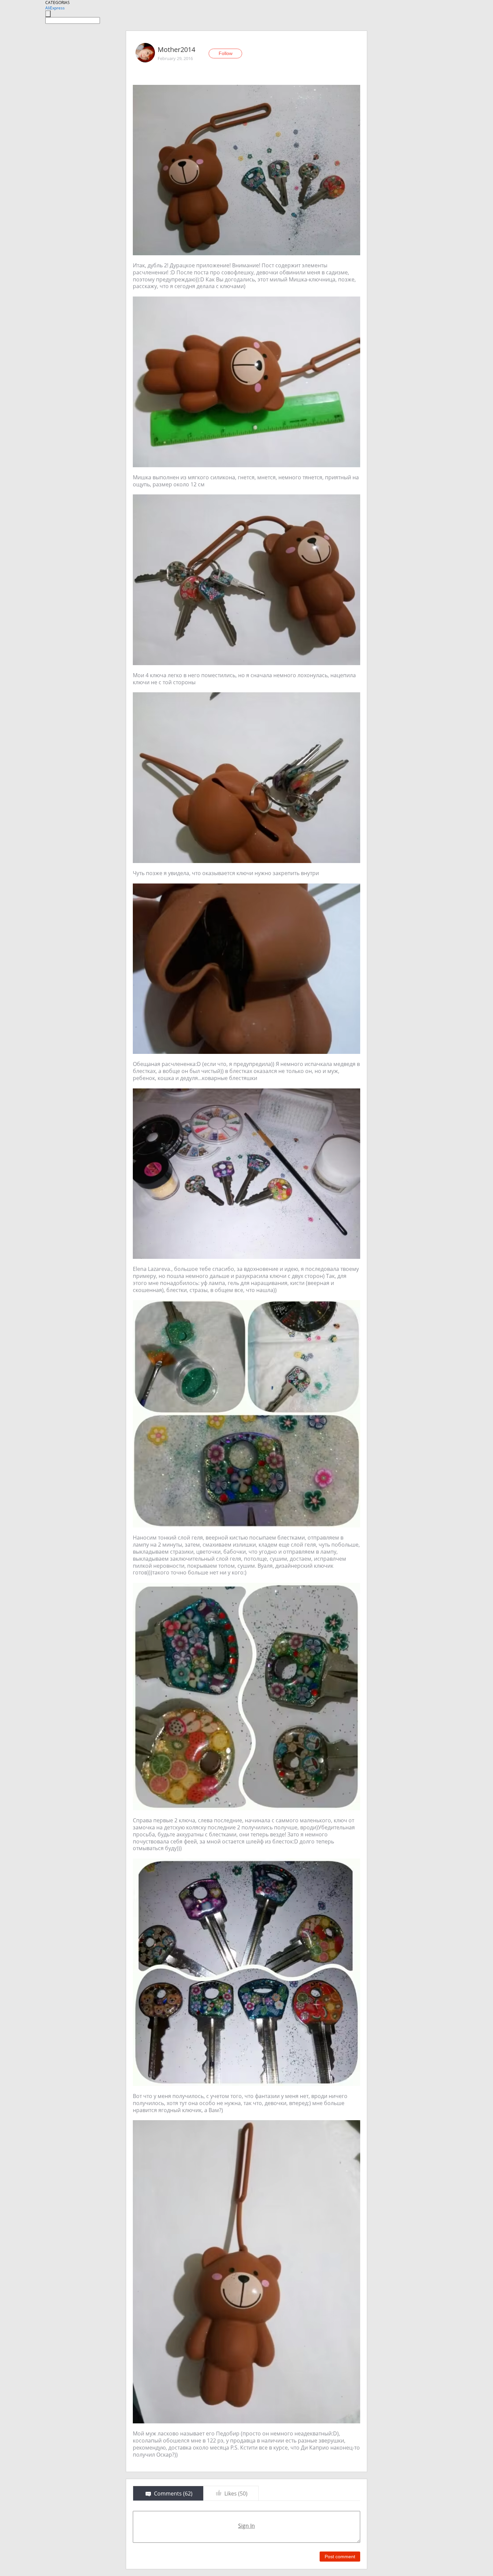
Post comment (340, 2557)
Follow (226, 53)
